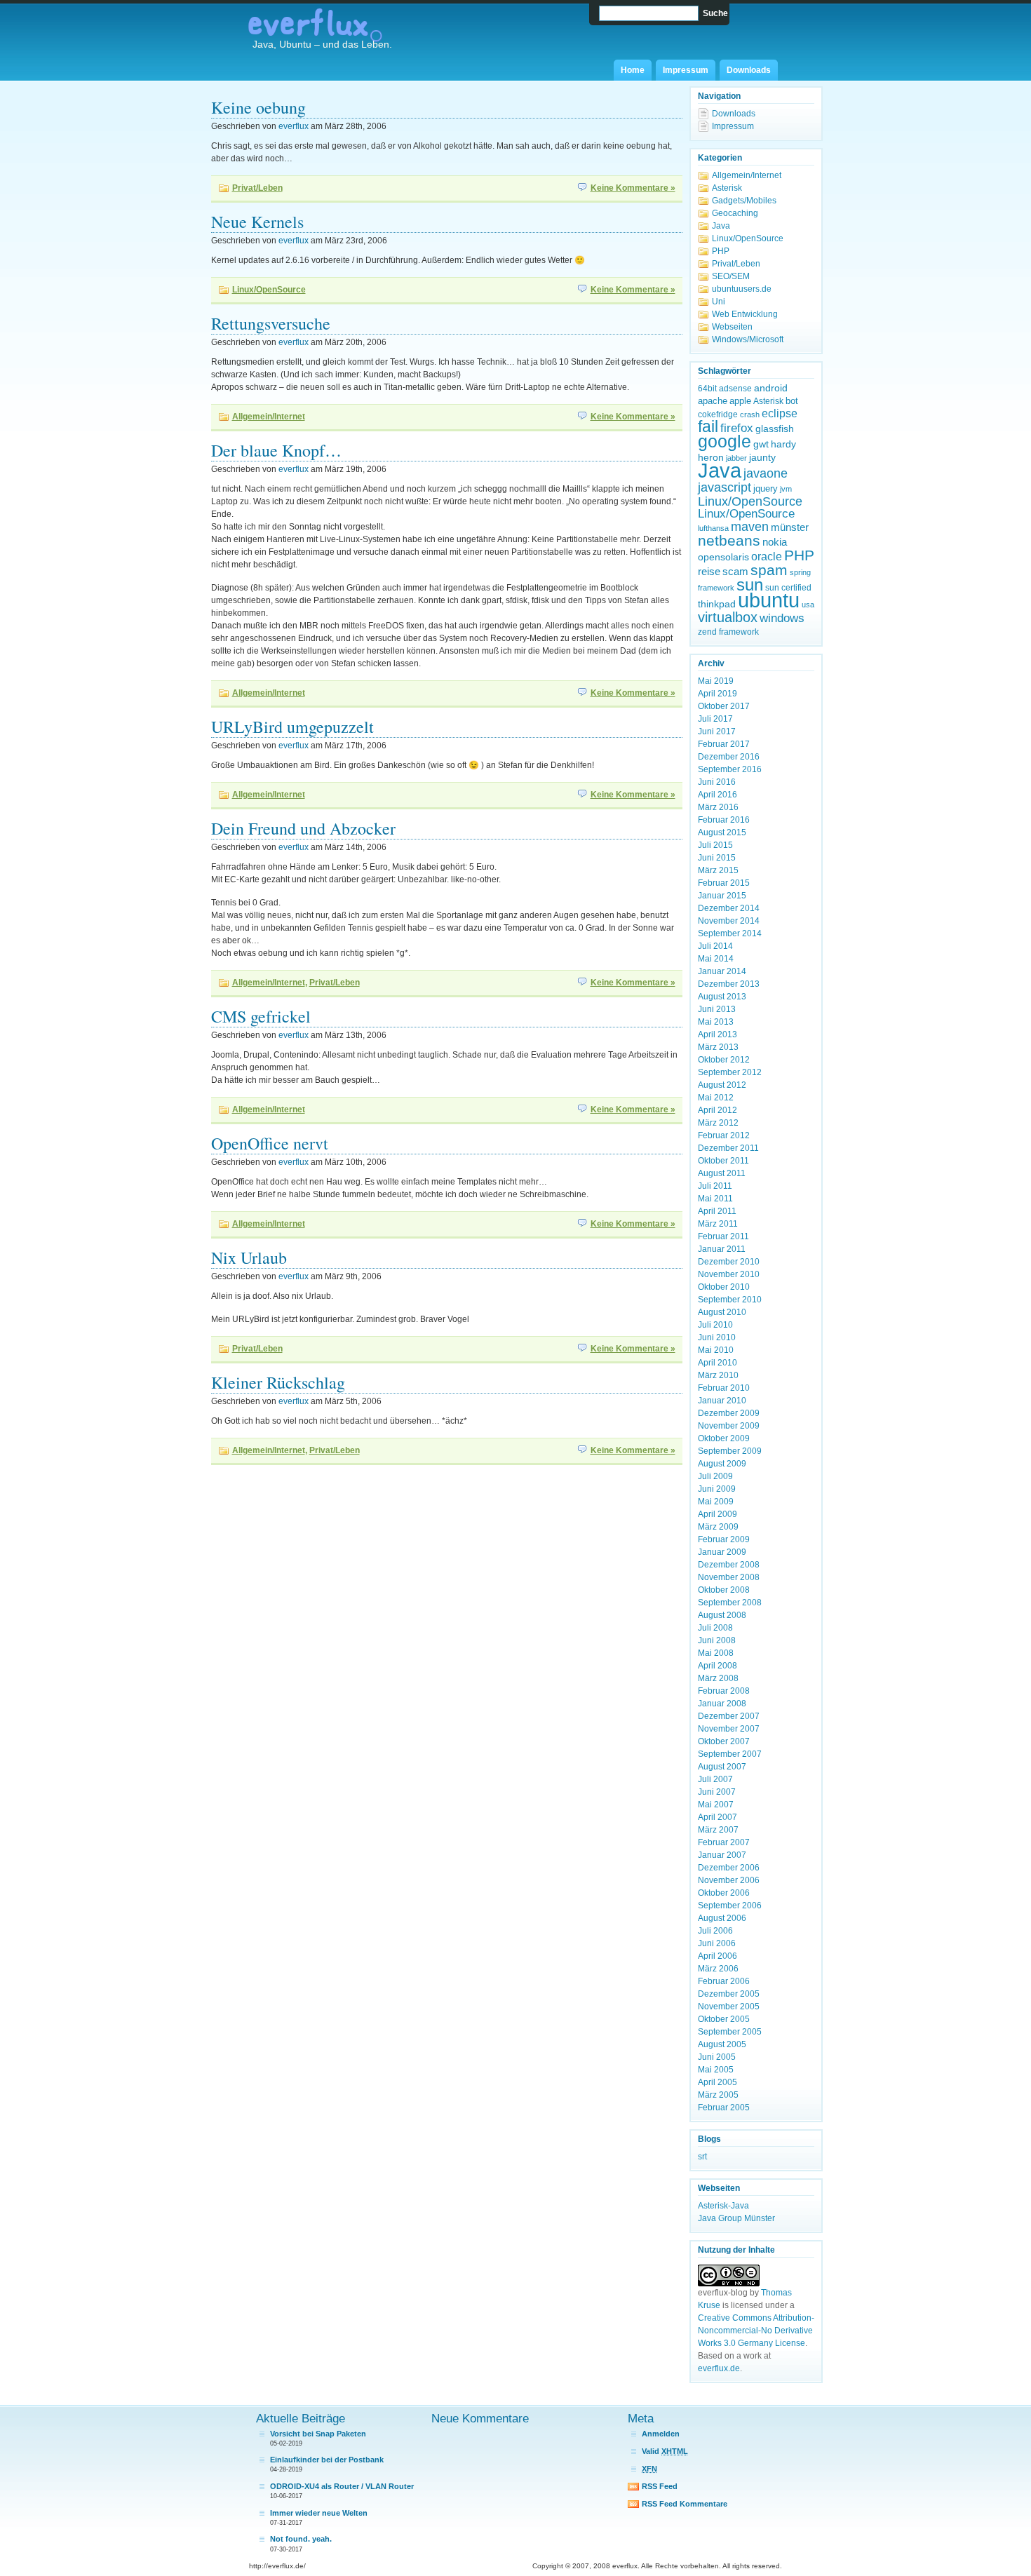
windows (782, 618)
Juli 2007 (715, 1779)
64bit (707, 389)
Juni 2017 (717, 731)
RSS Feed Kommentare (685, 2504)
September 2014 (730, 933)
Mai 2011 (715, 1199)
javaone (766, 473)
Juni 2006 (717, 1943)
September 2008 (730, 1603)
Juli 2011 (715, 1186)
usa (808, 605)
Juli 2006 (715, 1931)
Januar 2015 (722, 896)
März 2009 (718, 1527)
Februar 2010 (724, 1388)
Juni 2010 (717, 1337)
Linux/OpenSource (269, 290)
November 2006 (729, 1880)
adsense (735, 389)
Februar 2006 (724, 1981)
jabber (736, 458)
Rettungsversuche (271, 323)
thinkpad (717, 604)
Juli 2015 (715, 845)
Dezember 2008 (729, 1565)
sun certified (788, 588)
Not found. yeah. (301, 2539)
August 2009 (722, 1464)
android (771, 388)
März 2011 (718, 1224)
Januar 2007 (722, 1855)
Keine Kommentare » (633, 188)
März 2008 (718, 1678)
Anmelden (661, 2434)
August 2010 (722, 1312)
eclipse (780, 413)
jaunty (762, 457)
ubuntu (769, 600)
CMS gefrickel (261, 1016)
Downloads (749, 70)
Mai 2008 (716, 1653)
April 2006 (717, 1956)
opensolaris (723, 557)
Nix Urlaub (249, 1257)
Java (721, 226)
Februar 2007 (724, 1842)
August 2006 (722, 1918)
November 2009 (729, 1426)
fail (708, 427)
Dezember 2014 (729, 908)
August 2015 (722, 832)
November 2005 (729, 2007)
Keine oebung (258, 107)
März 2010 (718, 1375)
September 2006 (730, 1906)
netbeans (729, 541)
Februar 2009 (724, 1539)
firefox (737, 428)
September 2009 (730, 1451)
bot (792, 401)
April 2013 (717, 1034)
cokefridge (718, 414)
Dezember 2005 (729, 1994)
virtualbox (728, 617)
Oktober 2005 (724, 2019)
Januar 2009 (722, 1552)
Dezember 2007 (729, 1716)
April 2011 (717, 1211)
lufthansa (713, 528)
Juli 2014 (715, 946)
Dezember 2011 (728, 1148)
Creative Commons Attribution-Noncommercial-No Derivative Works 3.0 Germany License (756, 2331)
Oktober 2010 (724, 1287)
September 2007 (730, 1754)
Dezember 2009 (729, 1413)
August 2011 (722, 1173)
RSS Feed (660, 2486)
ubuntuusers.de (742, 289)
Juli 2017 (715, 719)
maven (750, 527)
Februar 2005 (724, 2108)
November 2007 (729, 1729)
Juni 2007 (717, 1792)
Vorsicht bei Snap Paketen (318, 2434)
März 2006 (718, 1969)
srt (702, 2157)
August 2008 (722, 1615)
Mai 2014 (716, 959)
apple (740, 401)
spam (769, 570)
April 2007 (717, 1817)
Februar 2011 (723, 1236)
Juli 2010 (715, 1325)
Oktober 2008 (724, 1590)
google (725, 441)
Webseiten (732, 327)
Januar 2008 (722, 1704)
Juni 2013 (717, 1009)
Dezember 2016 (729, 757)
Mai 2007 (716, 1805)
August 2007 (722, 1767)
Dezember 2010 (729, 1262)
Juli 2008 (715, 1628)
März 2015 (718, 870)
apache (713, 401)
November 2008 (729, 1577)
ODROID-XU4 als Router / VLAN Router (342, 2486)
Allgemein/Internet (269, 417)
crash (750, 414)
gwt (761, 444)
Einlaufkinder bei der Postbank (327, 2460)
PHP (721, 251)
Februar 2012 (724, 1135)
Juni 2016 (717, 782)
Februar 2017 (724, 744)
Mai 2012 (716, 1098)
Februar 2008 (724, 1691)
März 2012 (718, 1123)
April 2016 (717, 795)
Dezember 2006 (729, 1868)
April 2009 (717, 1514)
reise (709, 571)
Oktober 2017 (724, 706)
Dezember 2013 (729, 984)
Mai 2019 (716, 681)
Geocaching (735, 213)
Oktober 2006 (724, 1893)
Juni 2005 (717, 2057)
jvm (786, 489)
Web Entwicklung (745, 314)
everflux (294, 126)
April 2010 (717, 1363)
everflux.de (719, 2368)
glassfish (775, 429)
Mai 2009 (716, 1502)
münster (790, 527)
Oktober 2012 (724, 1060)
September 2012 (730, 1072)
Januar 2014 (722, 971)
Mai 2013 (716, 1022)
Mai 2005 (716, 2070)
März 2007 (718, 1830)
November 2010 (729, 1274)
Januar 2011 (722, 1249)
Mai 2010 (716, 1350)
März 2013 (718, 1047)
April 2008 (717, 1666)
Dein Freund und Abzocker (303, 828)
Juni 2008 (717, 1640)
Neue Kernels (257, 222)
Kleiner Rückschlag (278, 1382)
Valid (665, 2451)
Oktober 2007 (724, 1741)
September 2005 (730, 2032)
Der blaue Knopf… (276, 450)
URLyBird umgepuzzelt (292, 727)
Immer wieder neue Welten (319, 2513)
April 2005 (717, 2082)
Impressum (686, 70)
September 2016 (730, 769)
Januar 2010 (722, 1401)
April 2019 (717, 694)
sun (750, 585)
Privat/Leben (257, 188)
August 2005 (722, 2044)
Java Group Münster (736, 2218)
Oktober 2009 (724, 1438)
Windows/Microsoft (748, 339)
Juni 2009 (717, 1489)
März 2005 (718, 2095)
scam (735, 571)
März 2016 (718, 807)
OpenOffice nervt (270, 1143)
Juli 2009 (715, 1476)
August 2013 (722, 997)
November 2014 (729, 921)
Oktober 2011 (723, 1161)
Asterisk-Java (723, 2206)
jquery (766, 488)
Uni (719, 302)
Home (633, 70)
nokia (775, 542)
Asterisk (727, 188)
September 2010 (730, 1300)
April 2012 (717, 1110)
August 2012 (722, 1085)
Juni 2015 (717, 858)
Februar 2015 (724, 883)
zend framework (728, 632)
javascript (725, 487)
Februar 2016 (724, 820)
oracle (767, 557)
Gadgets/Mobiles (744, 201)
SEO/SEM (731, 276)
